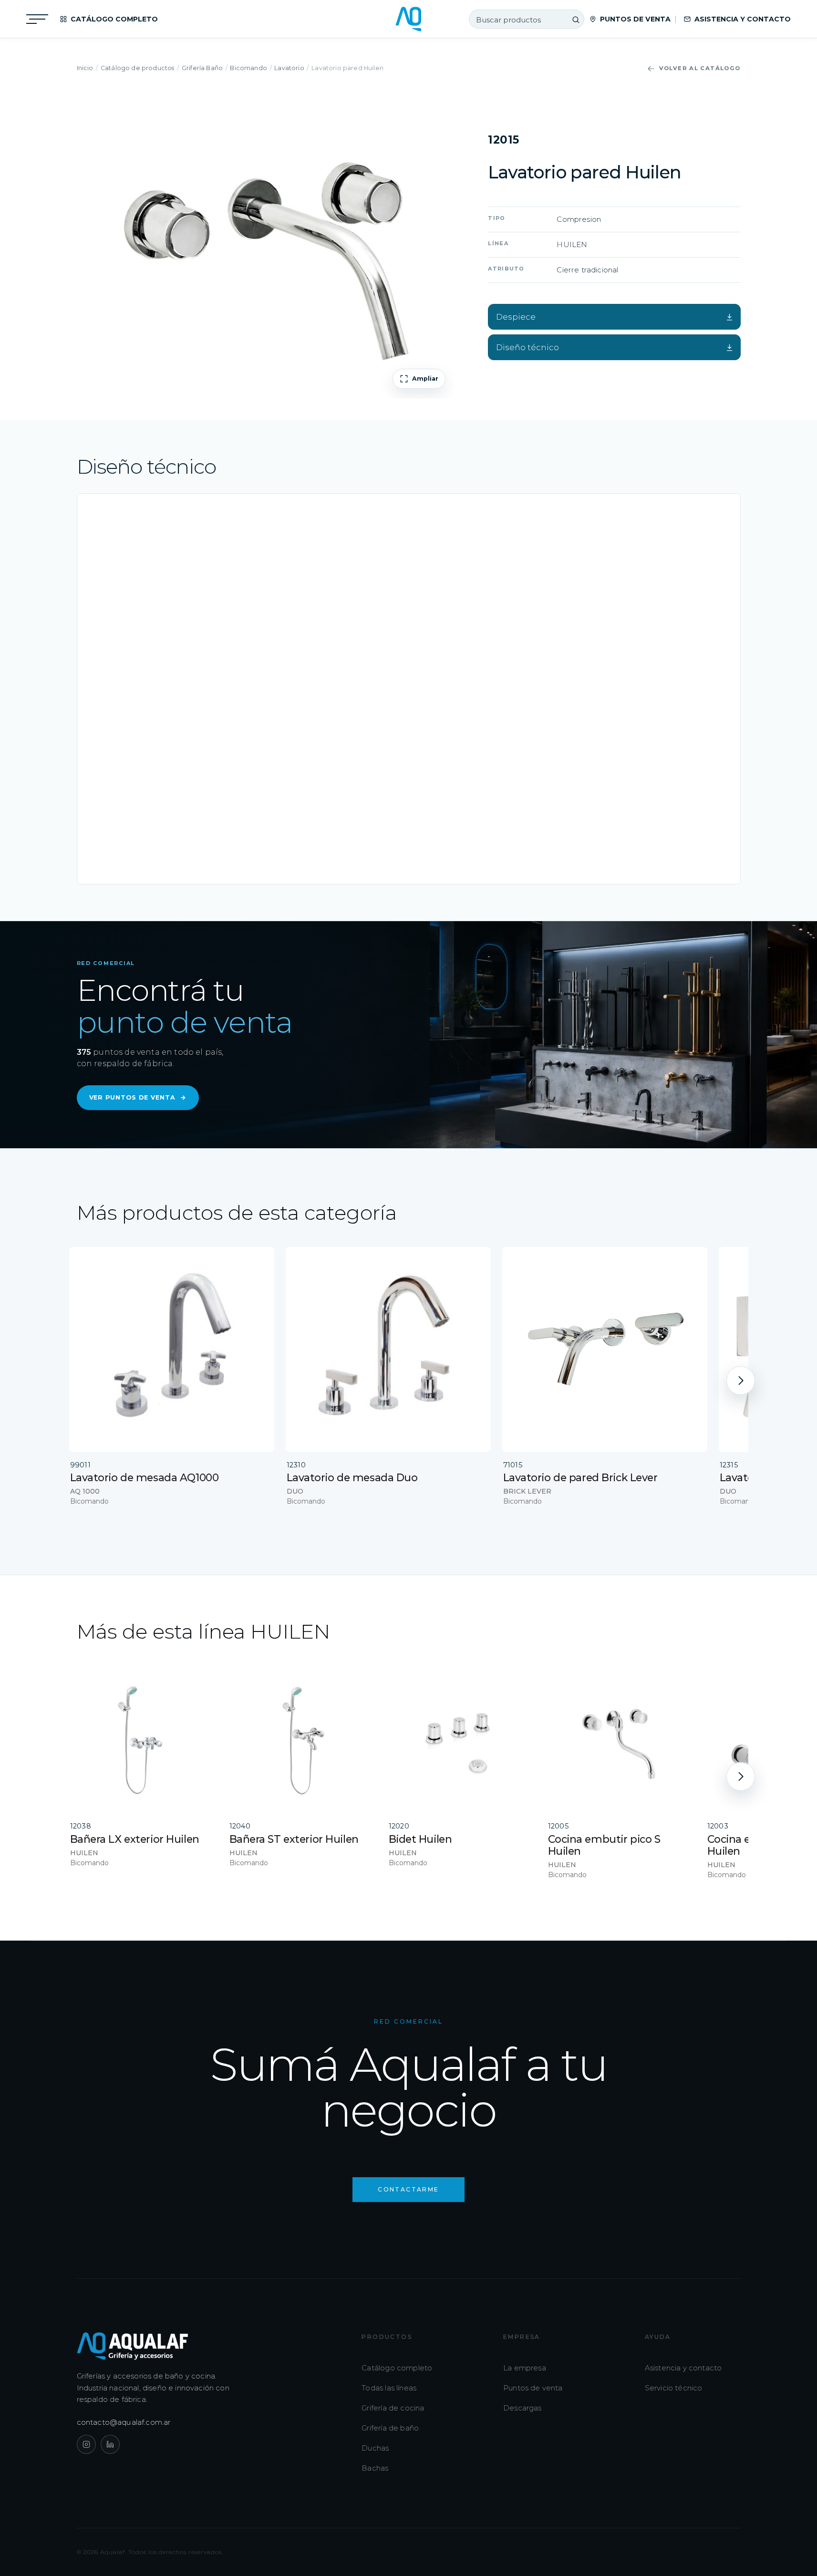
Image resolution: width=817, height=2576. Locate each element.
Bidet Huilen (420, 1839)
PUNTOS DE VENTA (635, 19)
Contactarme (408, 2189)
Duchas (375, 2448)
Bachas (375, 2468)
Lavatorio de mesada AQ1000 (145, 1477)
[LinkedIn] (110, 2444)
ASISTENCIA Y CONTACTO (743, 19)
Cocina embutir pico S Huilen (604, 1845)
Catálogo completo (397, 2368)
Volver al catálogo (700, 68)
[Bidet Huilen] (462, 1740)
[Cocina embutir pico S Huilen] (621, 1740)
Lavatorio (289, 68)
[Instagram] (86, 2444)
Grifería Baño (202, 68)
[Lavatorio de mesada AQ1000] (172, 1350)
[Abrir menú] (37, 19)
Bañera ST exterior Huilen (294, 1839)
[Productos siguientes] (741, 1381)
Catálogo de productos (138, 68)
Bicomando (248, 68)
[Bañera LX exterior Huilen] (143, 1740)
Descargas (522, 2408)
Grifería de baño (390, 2428)
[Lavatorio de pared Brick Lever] (605, 1350)
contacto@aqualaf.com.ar (124, 2422)
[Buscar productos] (576, 20)
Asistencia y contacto (683, 2368)
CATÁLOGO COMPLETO (114, 19)
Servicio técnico (674, 2388)
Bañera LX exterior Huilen (135, 1839)
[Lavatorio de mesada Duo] (388, 1350)
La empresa (525, 2368)
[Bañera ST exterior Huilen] (302, 1740)
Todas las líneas (389, 2388)
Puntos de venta (533, 2388)
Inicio (85, 68)
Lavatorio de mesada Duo (352, 1477)
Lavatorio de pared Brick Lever (580, 1477)
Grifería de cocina (393, 2408)
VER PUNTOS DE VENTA (138, 1097)
